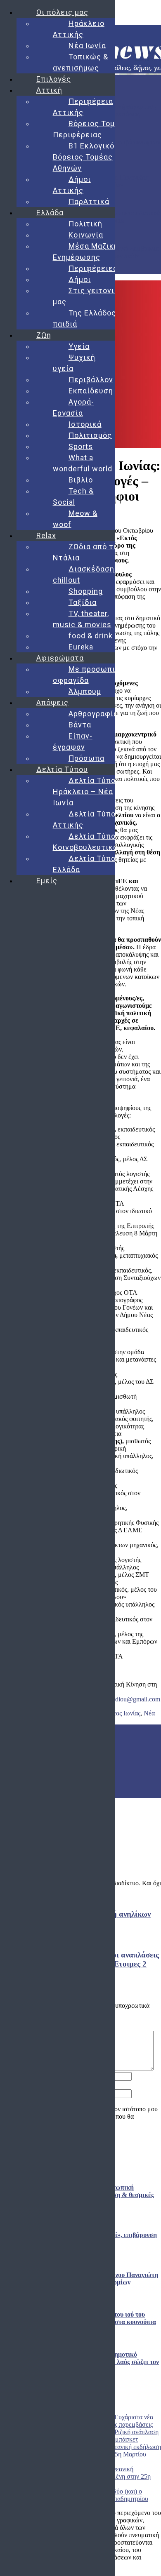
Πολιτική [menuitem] (85, 224)
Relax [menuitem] (46, 535)
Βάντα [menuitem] (80, 725)
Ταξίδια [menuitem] (83, 602)
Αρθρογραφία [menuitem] (93, 714)
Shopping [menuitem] (86, 591)
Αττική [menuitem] (49, 90)
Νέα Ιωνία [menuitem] (87, 46)
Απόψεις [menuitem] (52, 702)
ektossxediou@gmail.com (127, 1699)
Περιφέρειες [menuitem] (93, 268)
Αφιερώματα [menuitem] (60, 658)
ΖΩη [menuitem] (44, 335)
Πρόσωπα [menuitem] (86, 758)
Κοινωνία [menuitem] (86, 235)
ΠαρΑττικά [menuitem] (89, 201)
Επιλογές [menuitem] (54, 79)
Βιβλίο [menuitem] (81, 480)
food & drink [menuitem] (91, 636)
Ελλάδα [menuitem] (50, 213)
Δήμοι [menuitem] (80, 279)
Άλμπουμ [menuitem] (85, 691)
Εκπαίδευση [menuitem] (91, 391)
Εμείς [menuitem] (47, 881)
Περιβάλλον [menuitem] (91, 380)
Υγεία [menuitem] (79, 346)
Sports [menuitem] (81, 446)
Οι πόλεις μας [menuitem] (62, 12)
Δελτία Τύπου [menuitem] (62, 769)
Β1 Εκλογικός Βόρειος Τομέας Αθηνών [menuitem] (86, 157)
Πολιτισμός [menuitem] (90, 435)
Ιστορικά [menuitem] (85, 424)
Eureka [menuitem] (81, 647)
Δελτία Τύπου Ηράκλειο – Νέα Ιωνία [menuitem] (86, 792)
